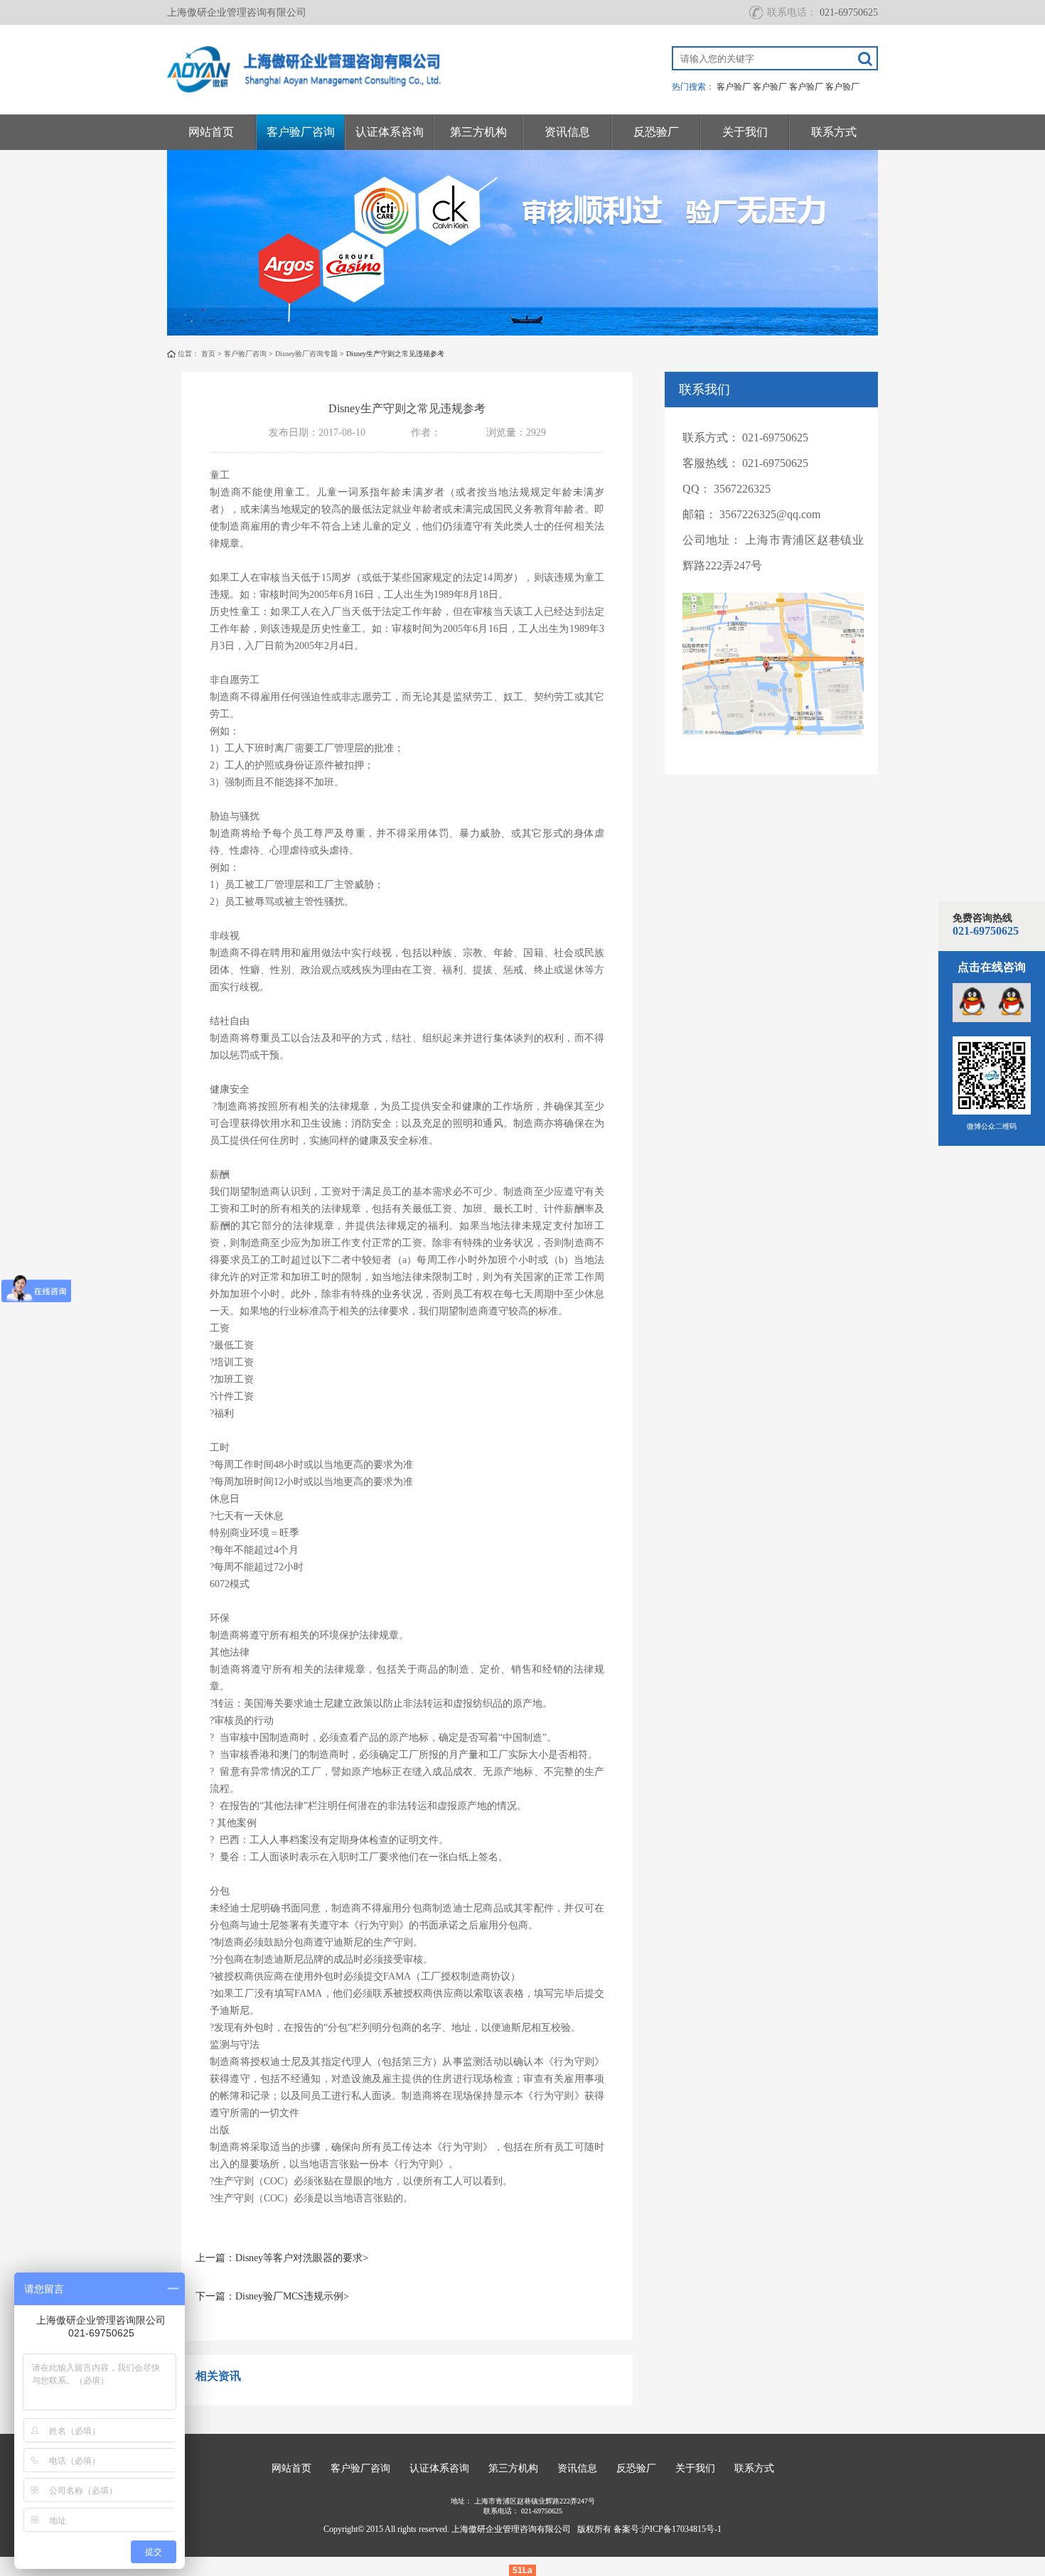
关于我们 (745, 132)
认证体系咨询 (390, 132)
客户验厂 (734, 87)
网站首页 (211, 132)
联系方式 (834, 132)
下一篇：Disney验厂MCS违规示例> (272, 2296)
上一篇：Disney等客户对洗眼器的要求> (282, 2258)
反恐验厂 (656, 132)
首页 (208, 354)
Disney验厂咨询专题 (306, 354)
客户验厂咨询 (301, 132)
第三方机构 (478, 132)
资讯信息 (567, 132)
